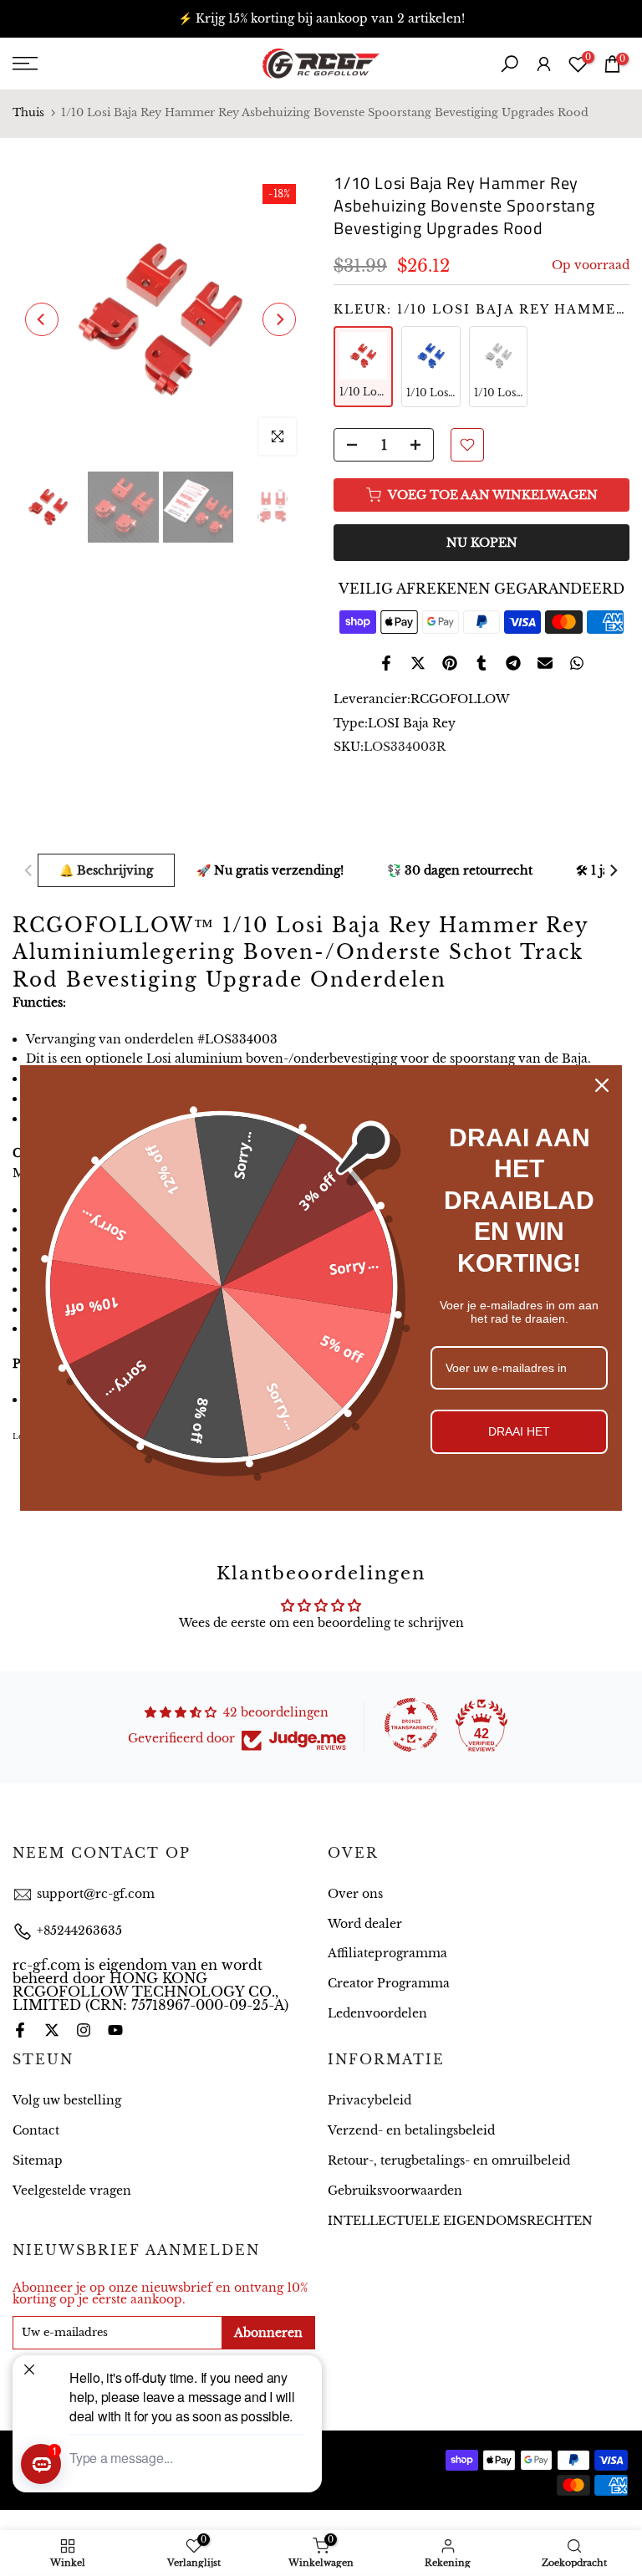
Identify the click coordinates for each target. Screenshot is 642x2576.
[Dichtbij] (602, 1085)
